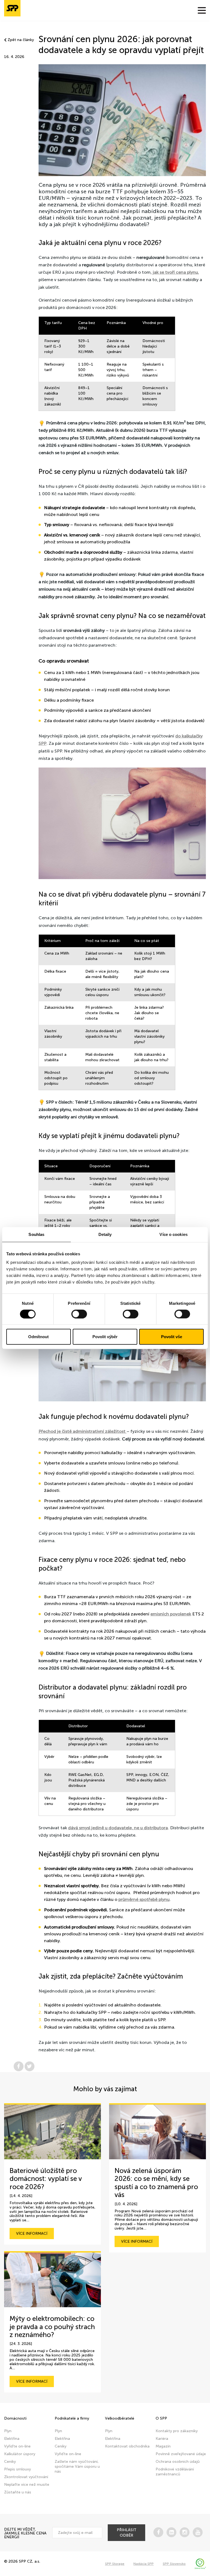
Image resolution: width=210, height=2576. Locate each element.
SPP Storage (115, 2564)
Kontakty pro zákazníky (177, 2431)
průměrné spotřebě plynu (144, 1899)
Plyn (8, 2431)
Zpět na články (21, 40)
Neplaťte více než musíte (27, 2485)
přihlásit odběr (127, 2533)
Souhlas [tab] (36, 1234)
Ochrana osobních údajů (178, 2462)
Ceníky (10, 2462)
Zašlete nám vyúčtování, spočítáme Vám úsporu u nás (77, 2466)
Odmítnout (38, 1337)
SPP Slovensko (174, 2564)
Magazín (163, 2446)
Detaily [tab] (105, 1234)
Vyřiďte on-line (17, 2446)
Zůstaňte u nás (18, 2492)
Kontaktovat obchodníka (127, 2446)
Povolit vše (172, 1337)
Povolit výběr (105, 1337)
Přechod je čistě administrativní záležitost (83, 1431)
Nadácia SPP (144, 2564)
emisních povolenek (171, 1614)
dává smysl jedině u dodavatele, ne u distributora (118, 1828)
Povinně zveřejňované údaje (181, 2454)
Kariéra (162, 2439)
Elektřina (12, 2439)
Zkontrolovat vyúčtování (26, 2477)
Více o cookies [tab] (173, 1234)
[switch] (79, 1314)
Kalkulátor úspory (20, 2454)
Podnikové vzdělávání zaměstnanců (175, 2472)
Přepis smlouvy (17, 2469)
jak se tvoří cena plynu (175, 272)
